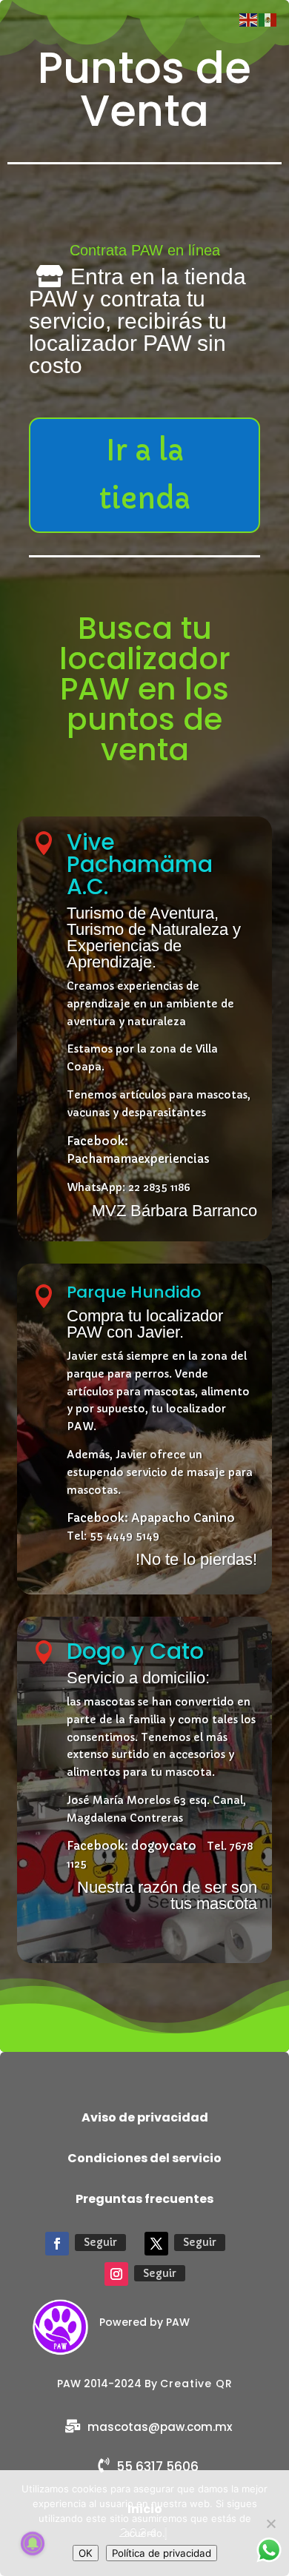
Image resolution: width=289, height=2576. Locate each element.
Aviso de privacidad (145, 2117)
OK (86, 2553)
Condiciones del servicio (144, 2158)
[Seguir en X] (156, 2244)
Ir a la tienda (145, 475)
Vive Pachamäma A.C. (140, 864)
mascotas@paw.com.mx (160, 2427)
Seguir (100, 2242)
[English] (249, 19)
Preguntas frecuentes (144, 2199)
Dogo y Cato (135, 1651)
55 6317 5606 (157, 2466)
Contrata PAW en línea (145, 250)
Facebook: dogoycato (132, 1846)
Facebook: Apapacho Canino (151, 1518)
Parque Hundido (134, 1292)
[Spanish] (268, 19)
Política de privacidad (162, 2553)
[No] (270, 2523)
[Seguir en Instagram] (116, 2274)
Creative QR (196, 2384)
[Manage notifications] (33, 2543)
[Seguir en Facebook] (57, 2244)
